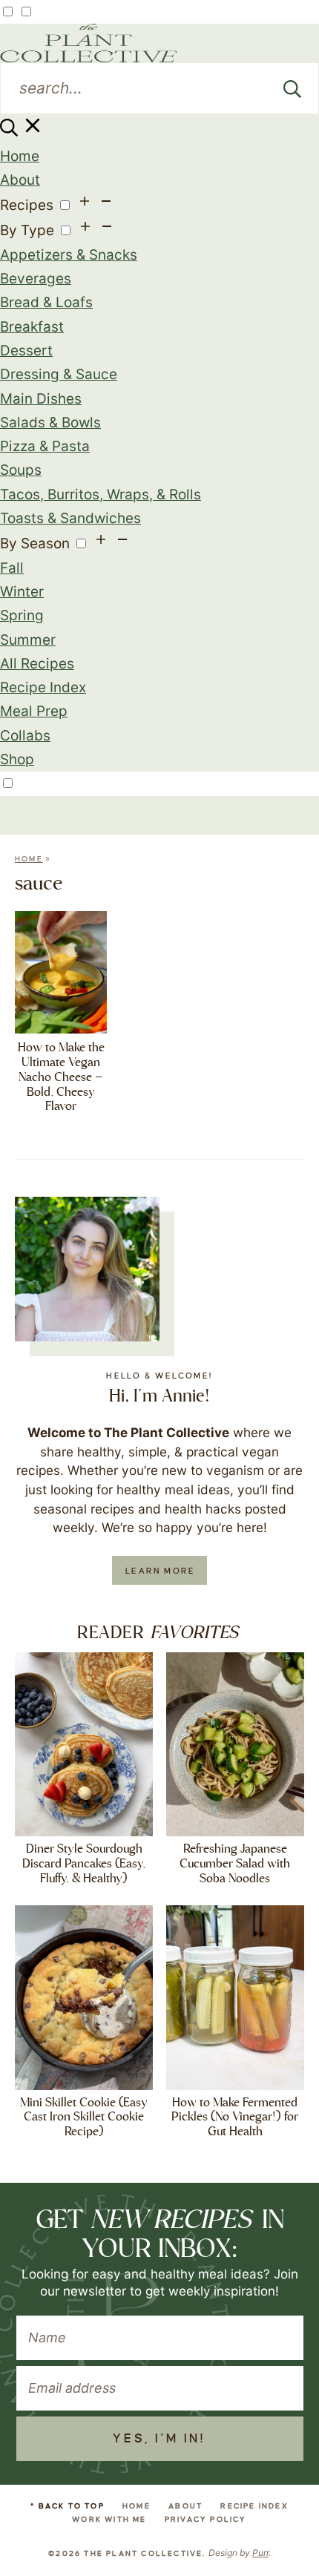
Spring (22, 615)
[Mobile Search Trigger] (22, 132)
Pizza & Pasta (45, 446)
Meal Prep (34, 711)
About (20, 180)
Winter (22, 592)
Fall (12, 568)
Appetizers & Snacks (69, 255)
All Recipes (37, 664)
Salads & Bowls (50, 423)
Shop (17, 759)
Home (20, 156)
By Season (35, 543)
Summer (28, 640)
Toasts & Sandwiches (70, 518)
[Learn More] (87, 1269)
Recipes (27, 205)
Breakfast (32, 327)
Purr (260, 2553)
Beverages (36, 279)
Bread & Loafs (46, 302)
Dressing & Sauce (59, 374)
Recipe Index (43, 687)
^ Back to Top (68, 2506)
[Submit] (292, 88)
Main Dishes (41, 399)
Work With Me (109, 2519)
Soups (21, 470)
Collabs (25, 736)
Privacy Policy (206, 2519)
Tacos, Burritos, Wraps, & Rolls (101, 494)
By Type (27, 230)
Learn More (160, 1571)
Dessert (26, 351)
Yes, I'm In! (159, 2439)
